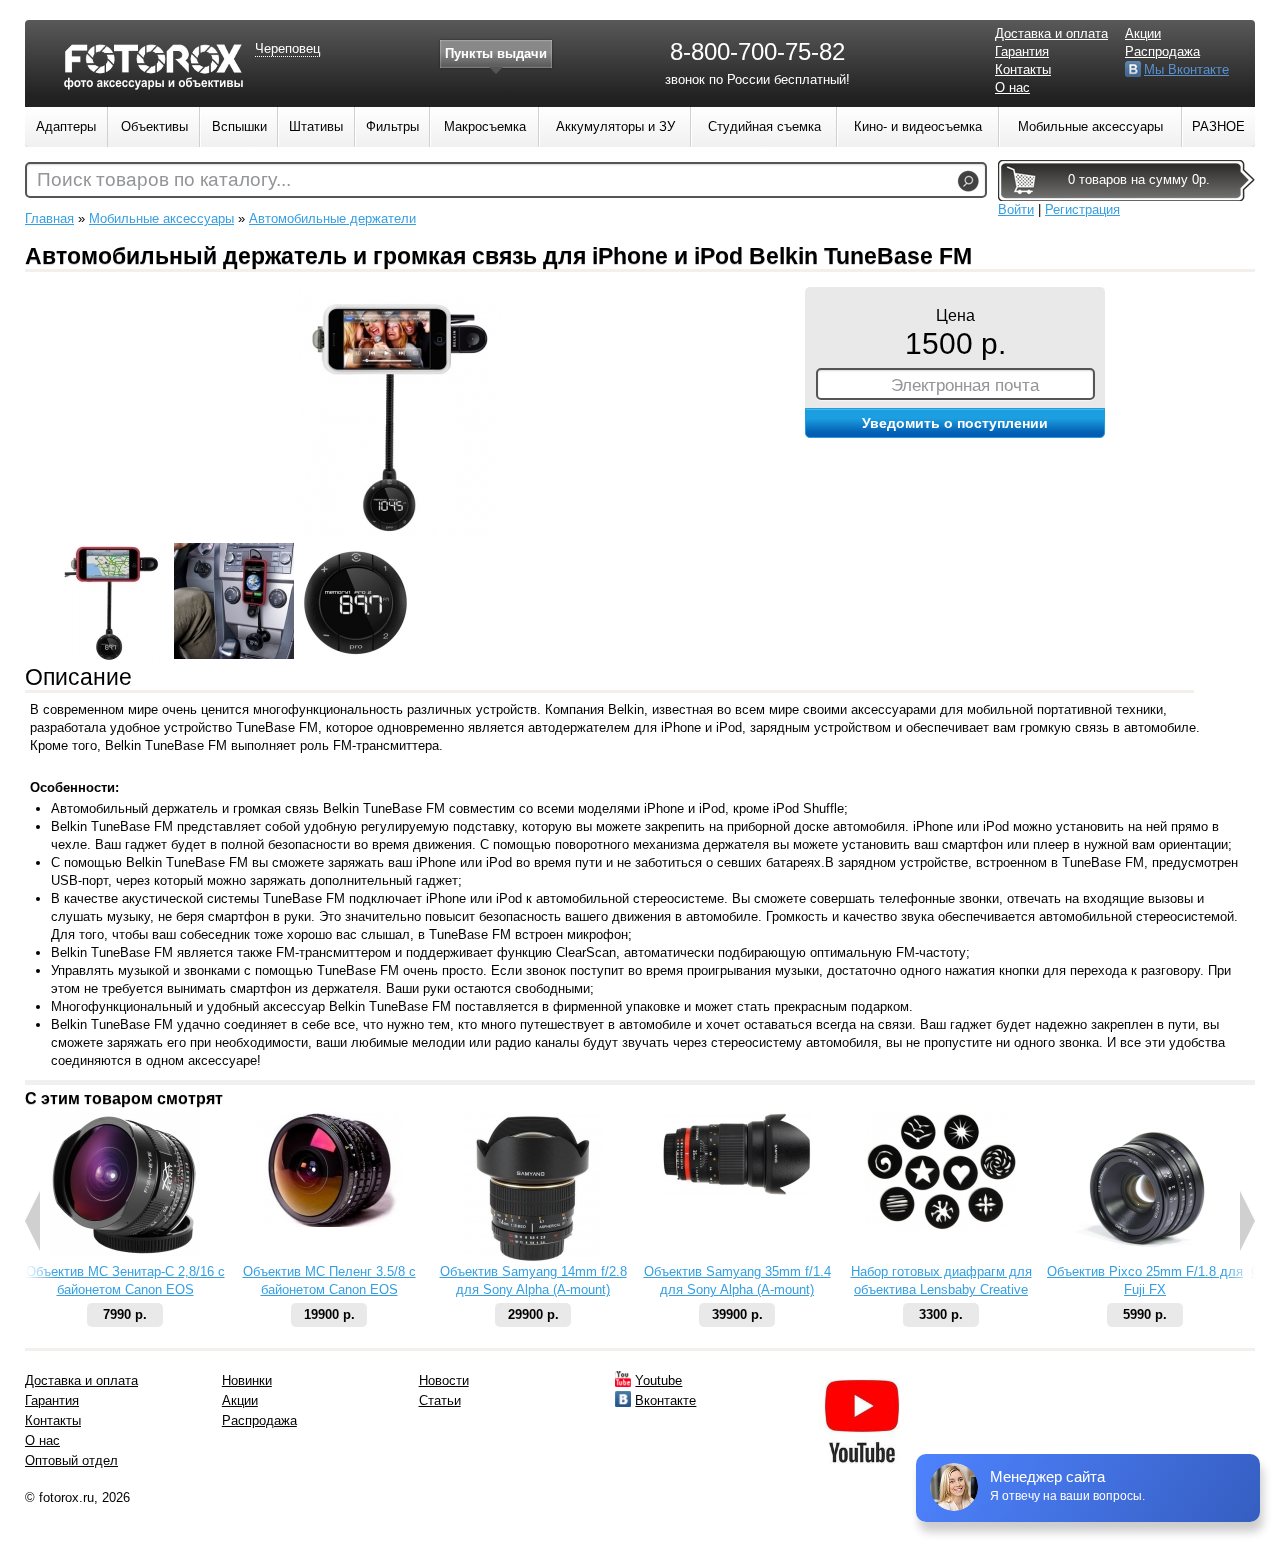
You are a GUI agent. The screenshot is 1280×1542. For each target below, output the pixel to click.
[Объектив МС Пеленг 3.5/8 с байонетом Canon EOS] (329, 1222)
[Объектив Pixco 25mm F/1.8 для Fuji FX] (1145, 1258)
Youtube (658, 1380)
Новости (444, 1380)
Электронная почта (965, 385)
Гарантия (1022, 51)
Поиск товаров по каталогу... (164, 179)
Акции (1143, 33)
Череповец (287, 48)
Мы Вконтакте (1186, 69)
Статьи (440, 1400)
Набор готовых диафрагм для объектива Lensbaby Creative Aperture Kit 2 (941, 1289)
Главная (49, 218)
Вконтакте (665, 1400)
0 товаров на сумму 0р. (1139, 179)
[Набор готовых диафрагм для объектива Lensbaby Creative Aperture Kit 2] (941, 1225)
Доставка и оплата (1051, 33)
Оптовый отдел (71, 1460)
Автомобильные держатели (332, 218)
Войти (1016, 209)
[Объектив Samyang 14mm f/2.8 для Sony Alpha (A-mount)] (533, 1258)
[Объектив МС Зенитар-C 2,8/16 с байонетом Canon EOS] (125, 1252)
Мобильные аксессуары (161, 218)
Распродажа (1162, 51)
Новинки (247, 1380)
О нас (1012, 87)
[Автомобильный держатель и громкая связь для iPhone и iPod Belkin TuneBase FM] (400, 532)
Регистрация (1082, 209)
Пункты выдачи (496, 53)
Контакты (1023, 69)
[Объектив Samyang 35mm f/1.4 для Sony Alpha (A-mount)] (737, 1190)
